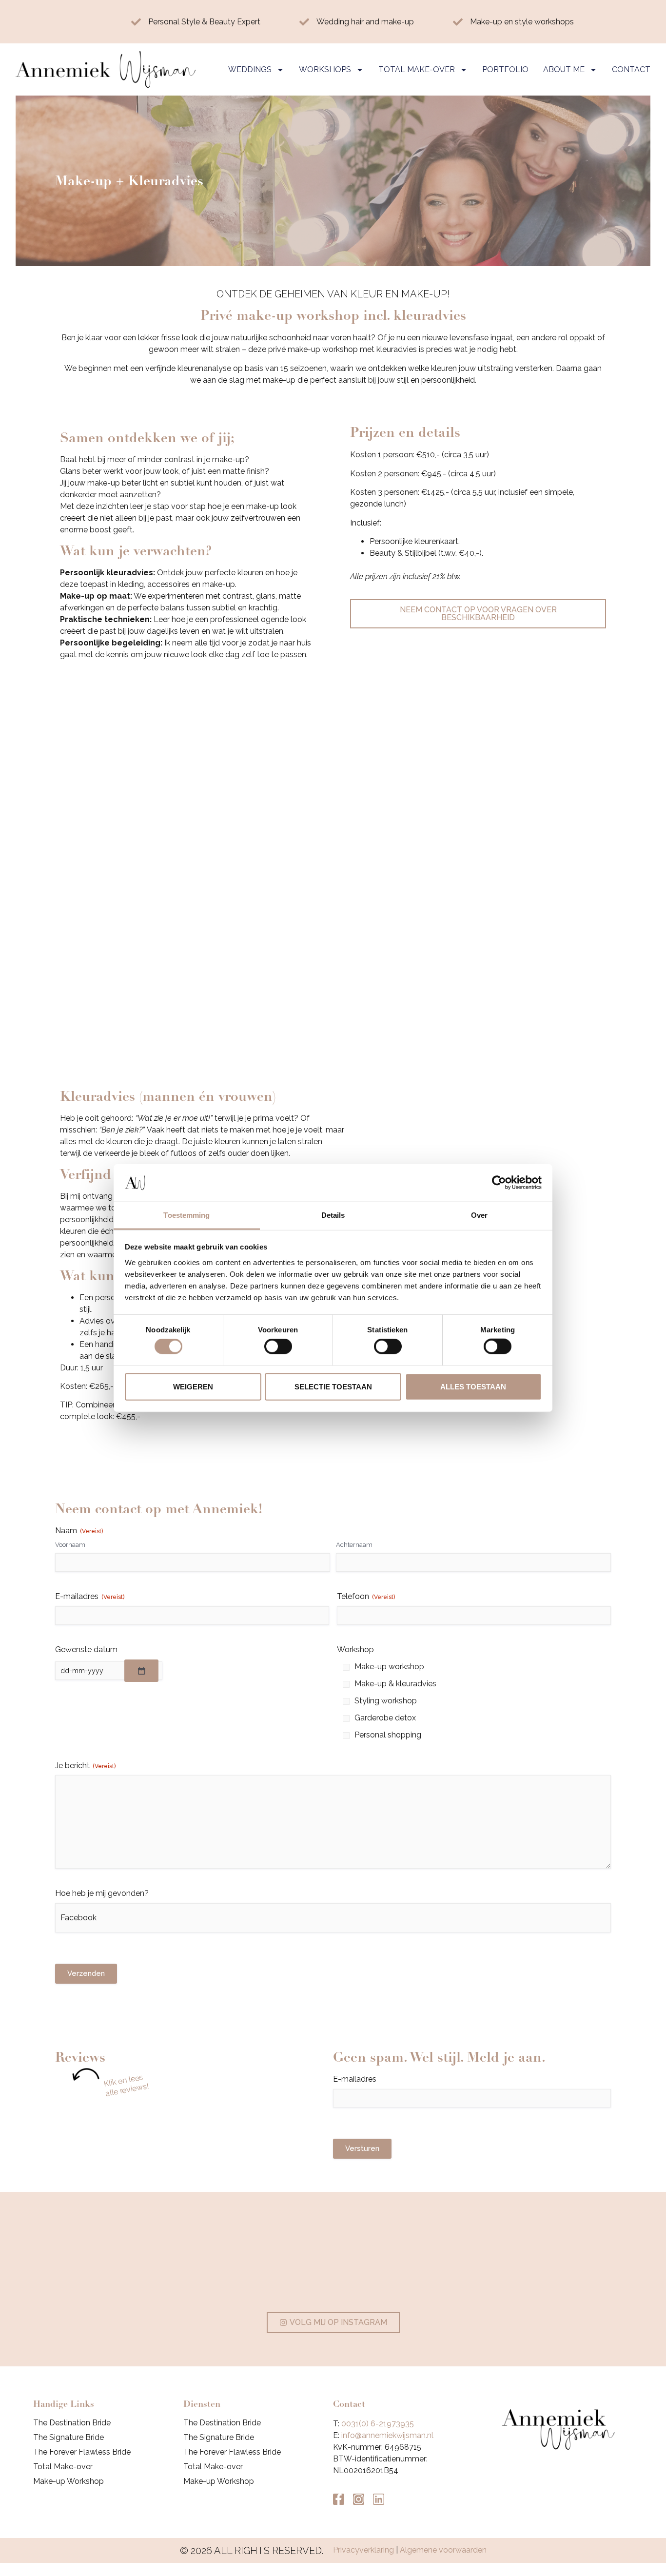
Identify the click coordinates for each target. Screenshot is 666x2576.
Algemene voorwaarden (443, 2550)
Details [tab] (333, 1215)
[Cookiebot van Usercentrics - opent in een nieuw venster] (499, 1183)
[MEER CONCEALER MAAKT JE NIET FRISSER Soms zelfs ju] (445, 2261)
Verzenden (86, 1973)
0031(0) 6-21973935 (378, 2424)
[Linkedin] (379, 2499)
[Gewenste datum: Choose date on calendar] (141, 1671)
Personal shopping (388, 1735)
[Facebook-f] (339, 2499)
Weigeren (193, 1386)
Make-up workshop (389, 1667)
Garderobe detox (385, 1718)
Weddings (250, 69)
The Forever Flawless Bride (82, 2452)
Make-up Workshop (69, 2481)
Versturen (362, 2148)
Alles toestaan (473, 1386)
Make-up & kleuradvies (395, 1684)
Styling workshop (386, 1701)
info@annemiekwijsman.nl (387, 2435)
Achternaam (354, 1545)
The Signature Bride (69, 2437)
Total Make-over (417, 69)
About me (564, 69)
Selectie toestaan (333, 1386)
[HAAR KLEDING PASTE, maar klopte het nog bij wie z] (221, 2261)
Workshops (325, 69)
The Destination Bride (72, 2423)
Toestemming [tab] (186, 1215)
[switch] (278, 1347)
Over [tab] (479, 1215)
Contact (631, 69)
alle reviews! (127, 2090)
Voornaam (70, 1545)
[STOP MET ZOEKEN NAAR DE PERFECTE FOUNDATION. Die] (109, 2261)
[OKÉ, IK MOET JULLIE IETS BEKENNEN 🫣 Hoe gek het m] (333, 2261)
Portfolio (505, 69)
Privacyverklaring (363, 2550)
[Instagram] (359, 2499)
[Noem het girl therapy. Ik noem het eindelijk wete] (557, 2261)
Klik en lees (123, 2080)
